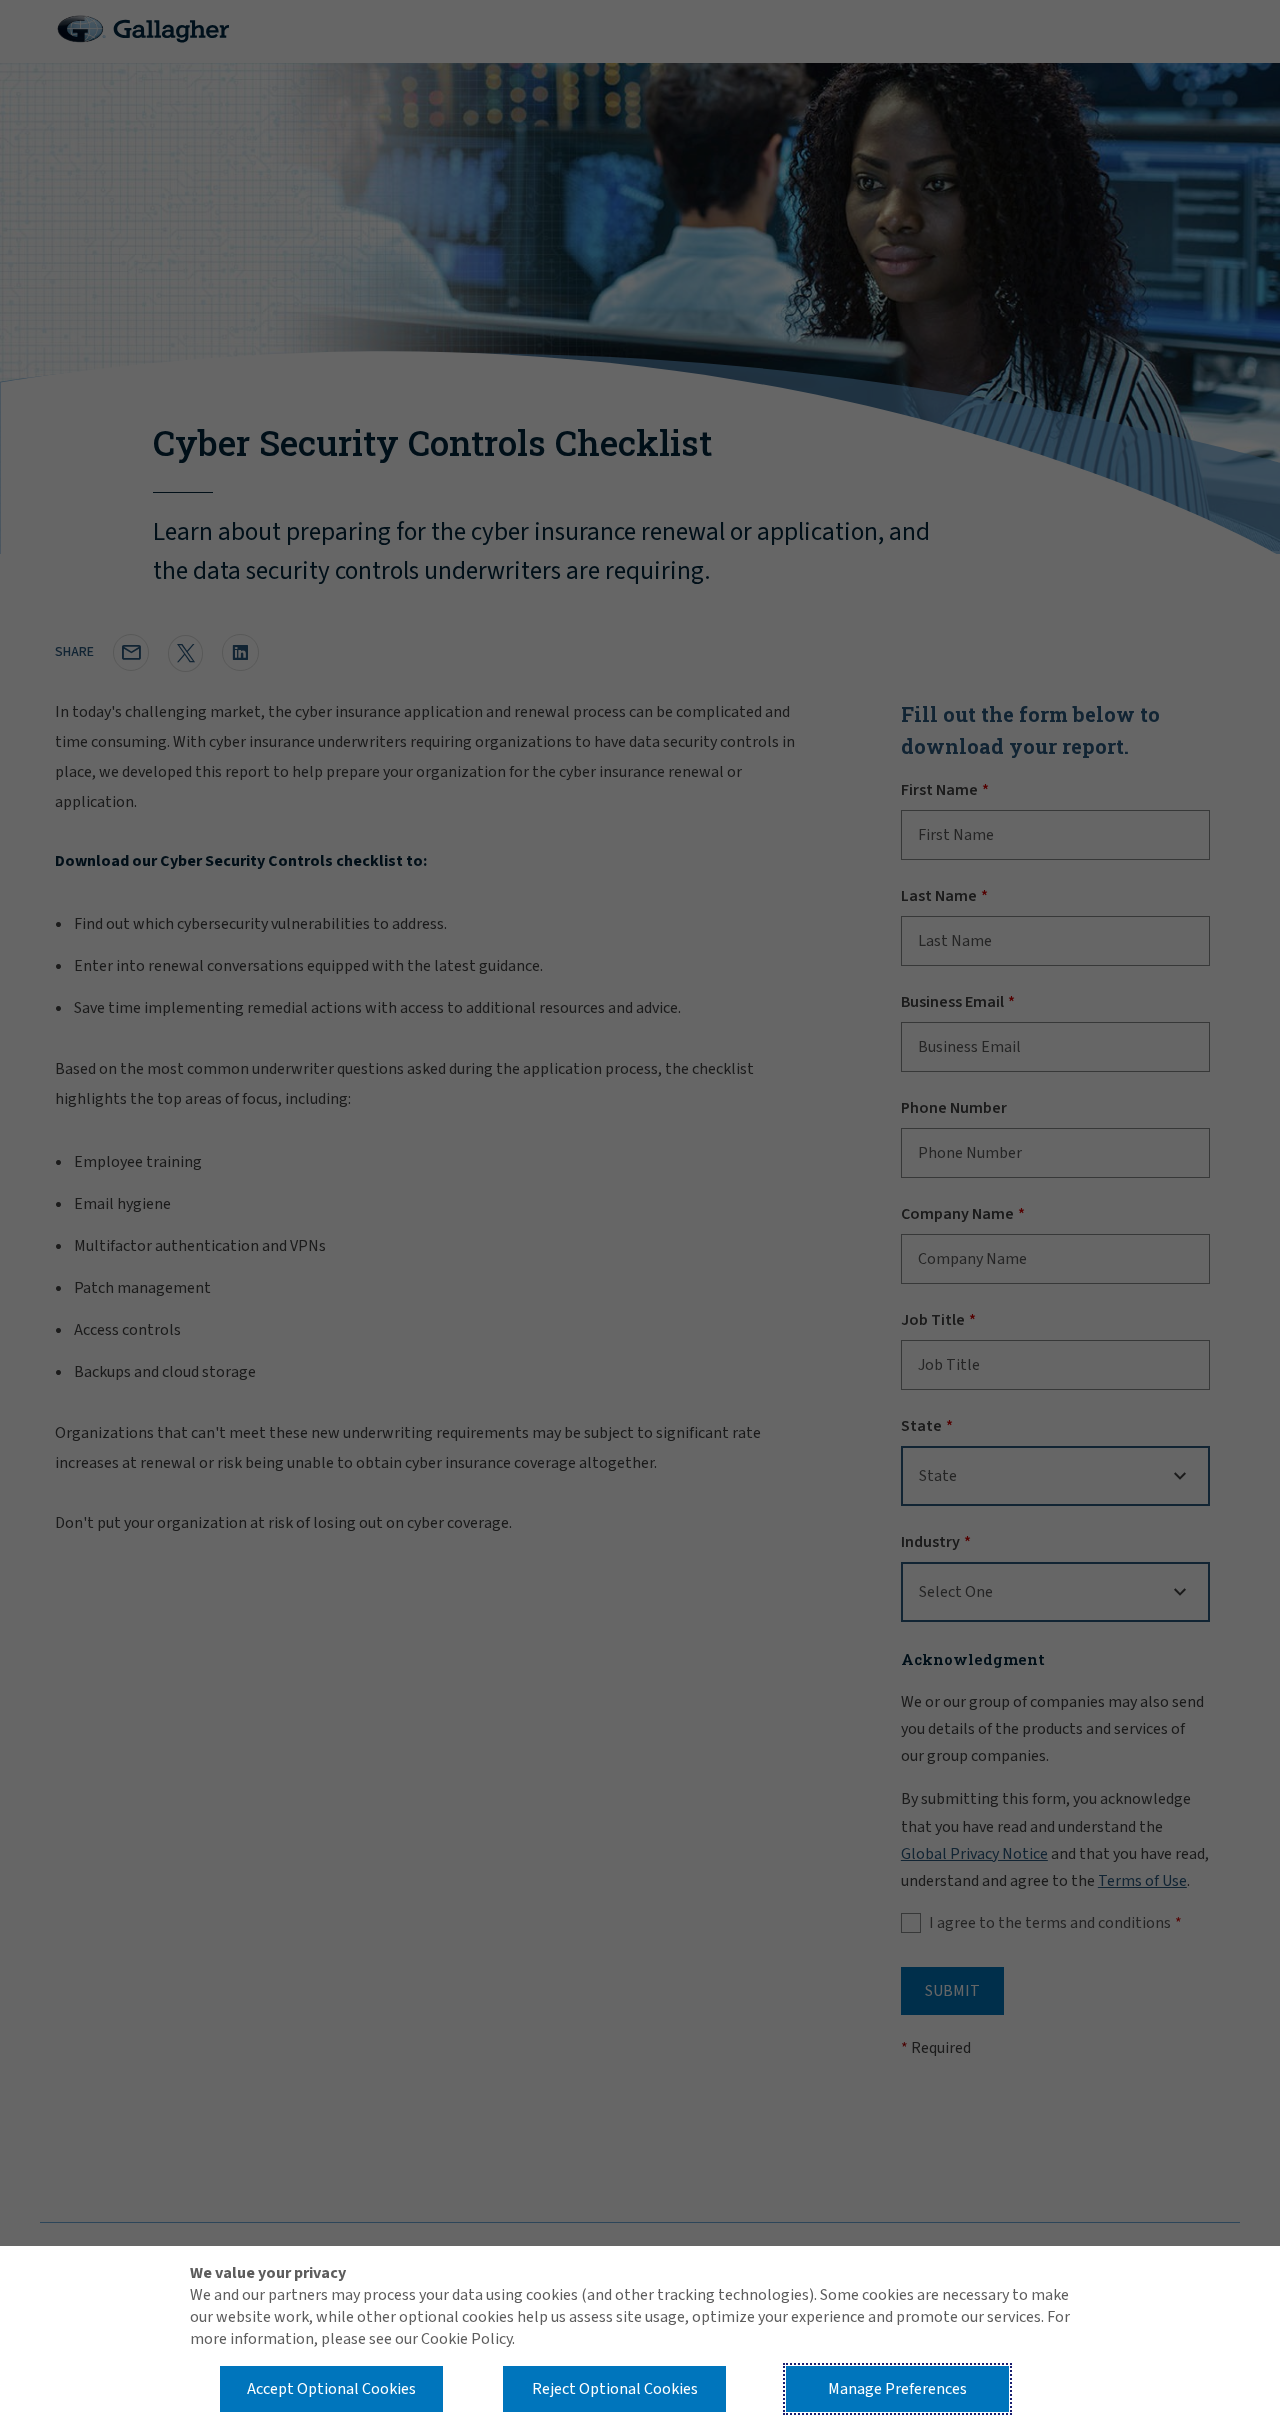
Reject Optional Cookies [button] (615, 2389)
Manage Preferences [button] (897, 2389)
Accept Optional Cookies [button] (331, 2389)
